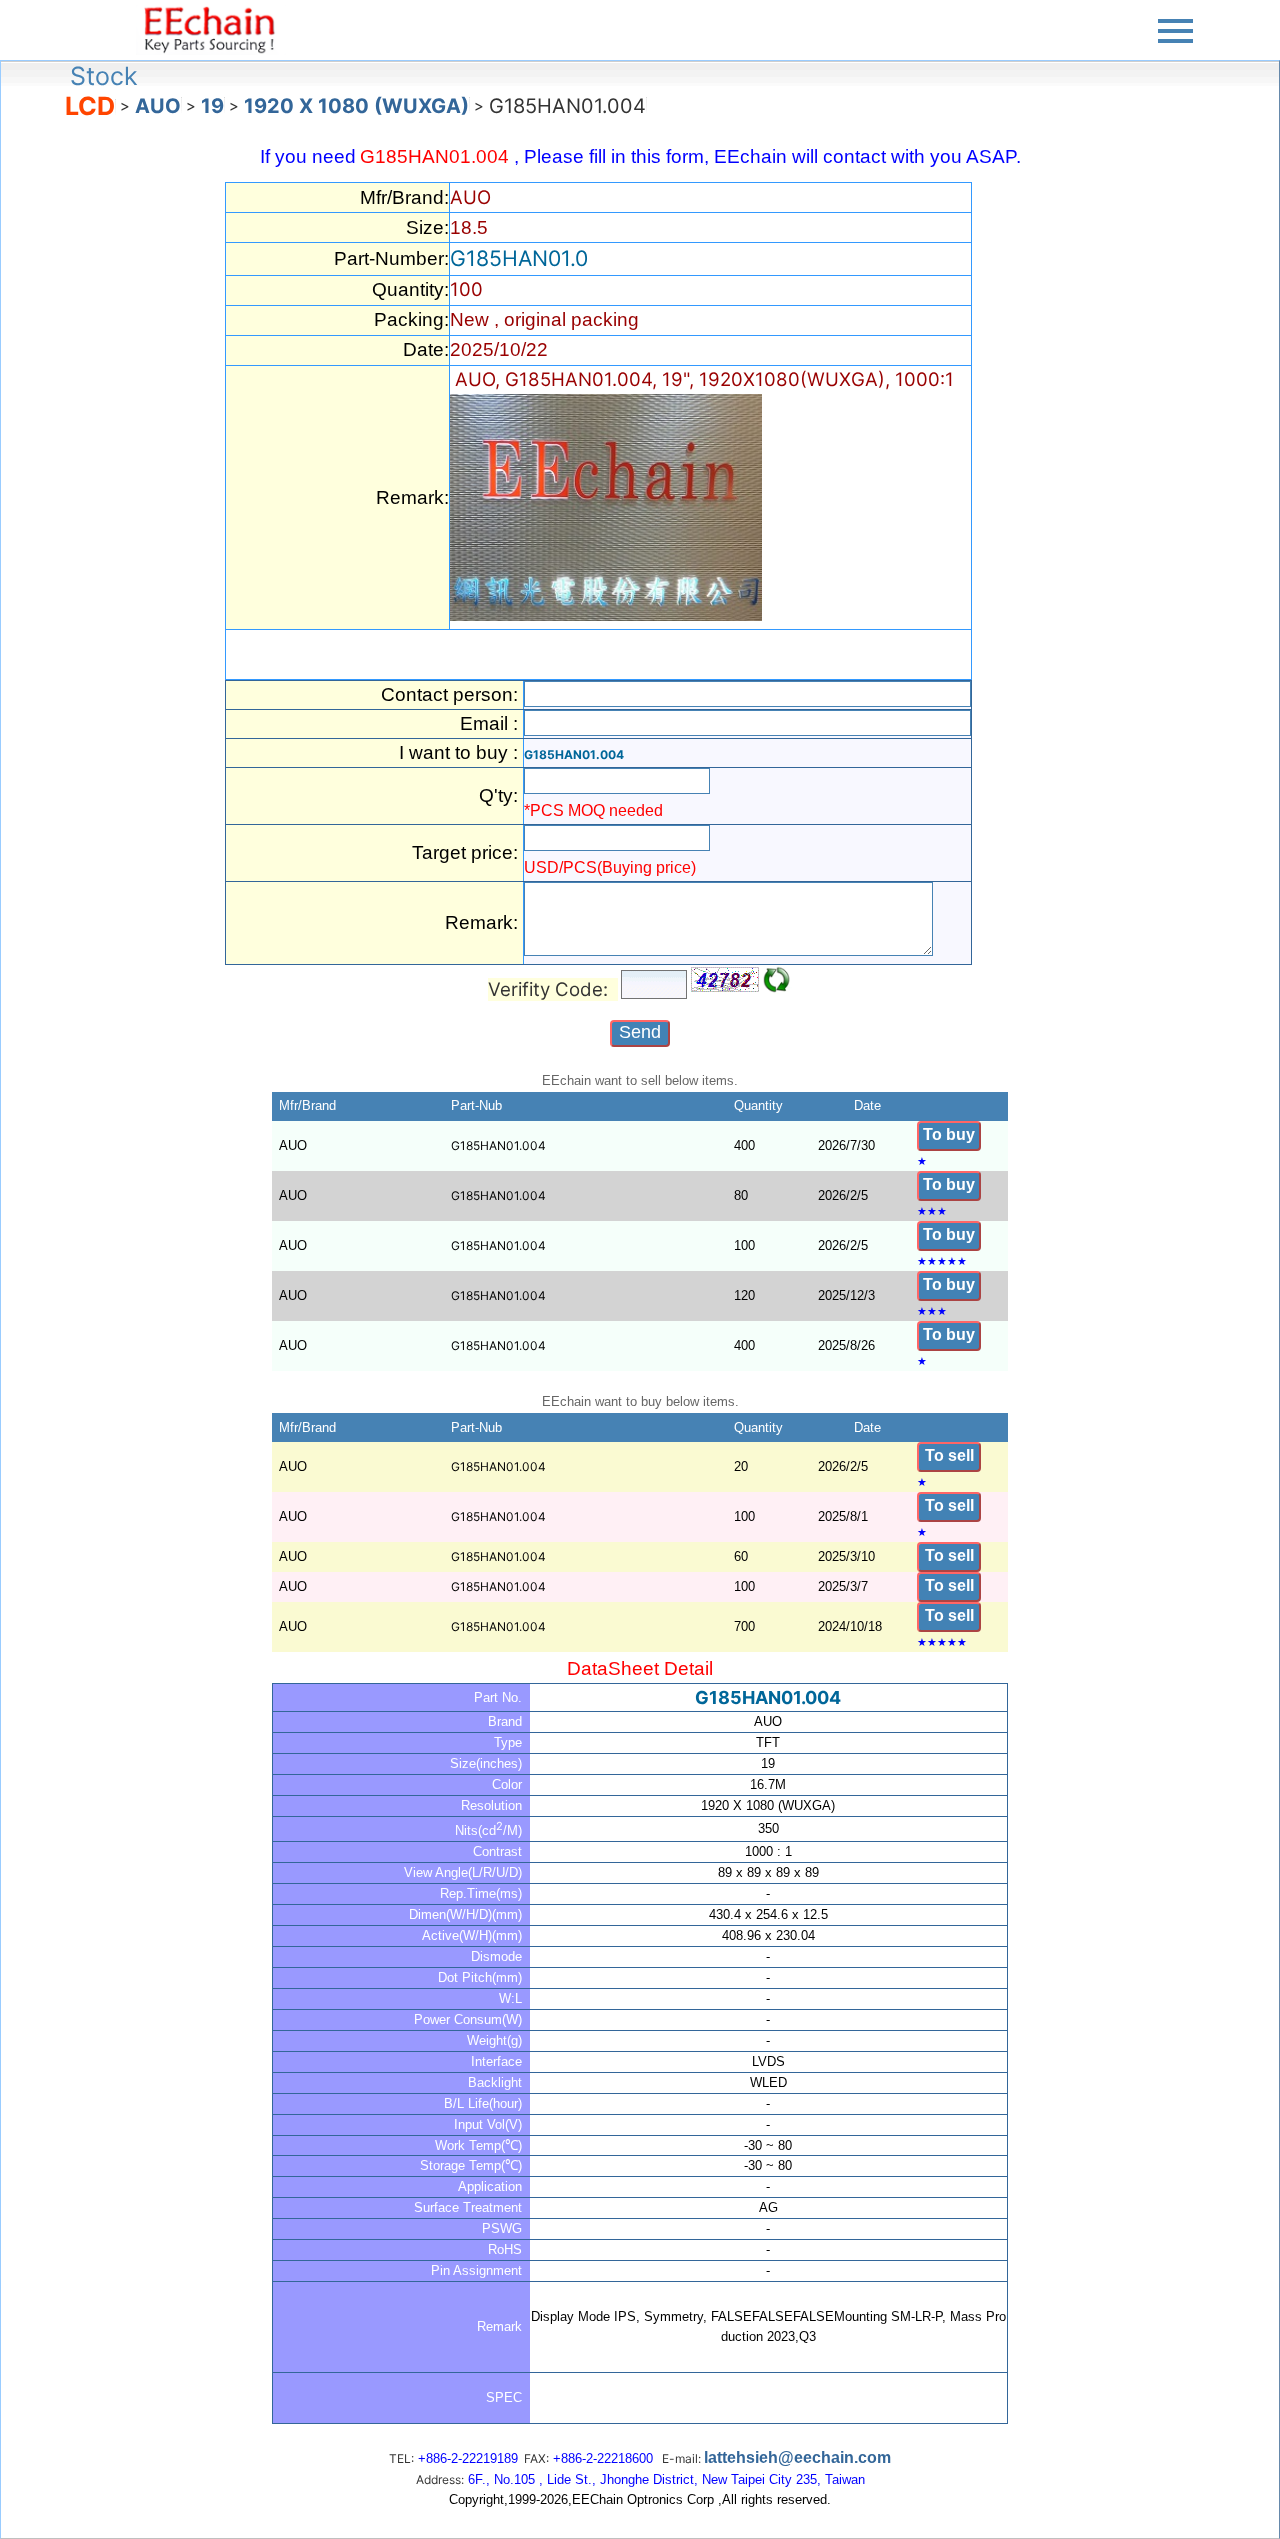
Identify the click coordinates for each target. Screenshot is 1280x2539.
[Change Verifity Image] (777, 980)
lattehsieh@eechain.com (797, 2457)
